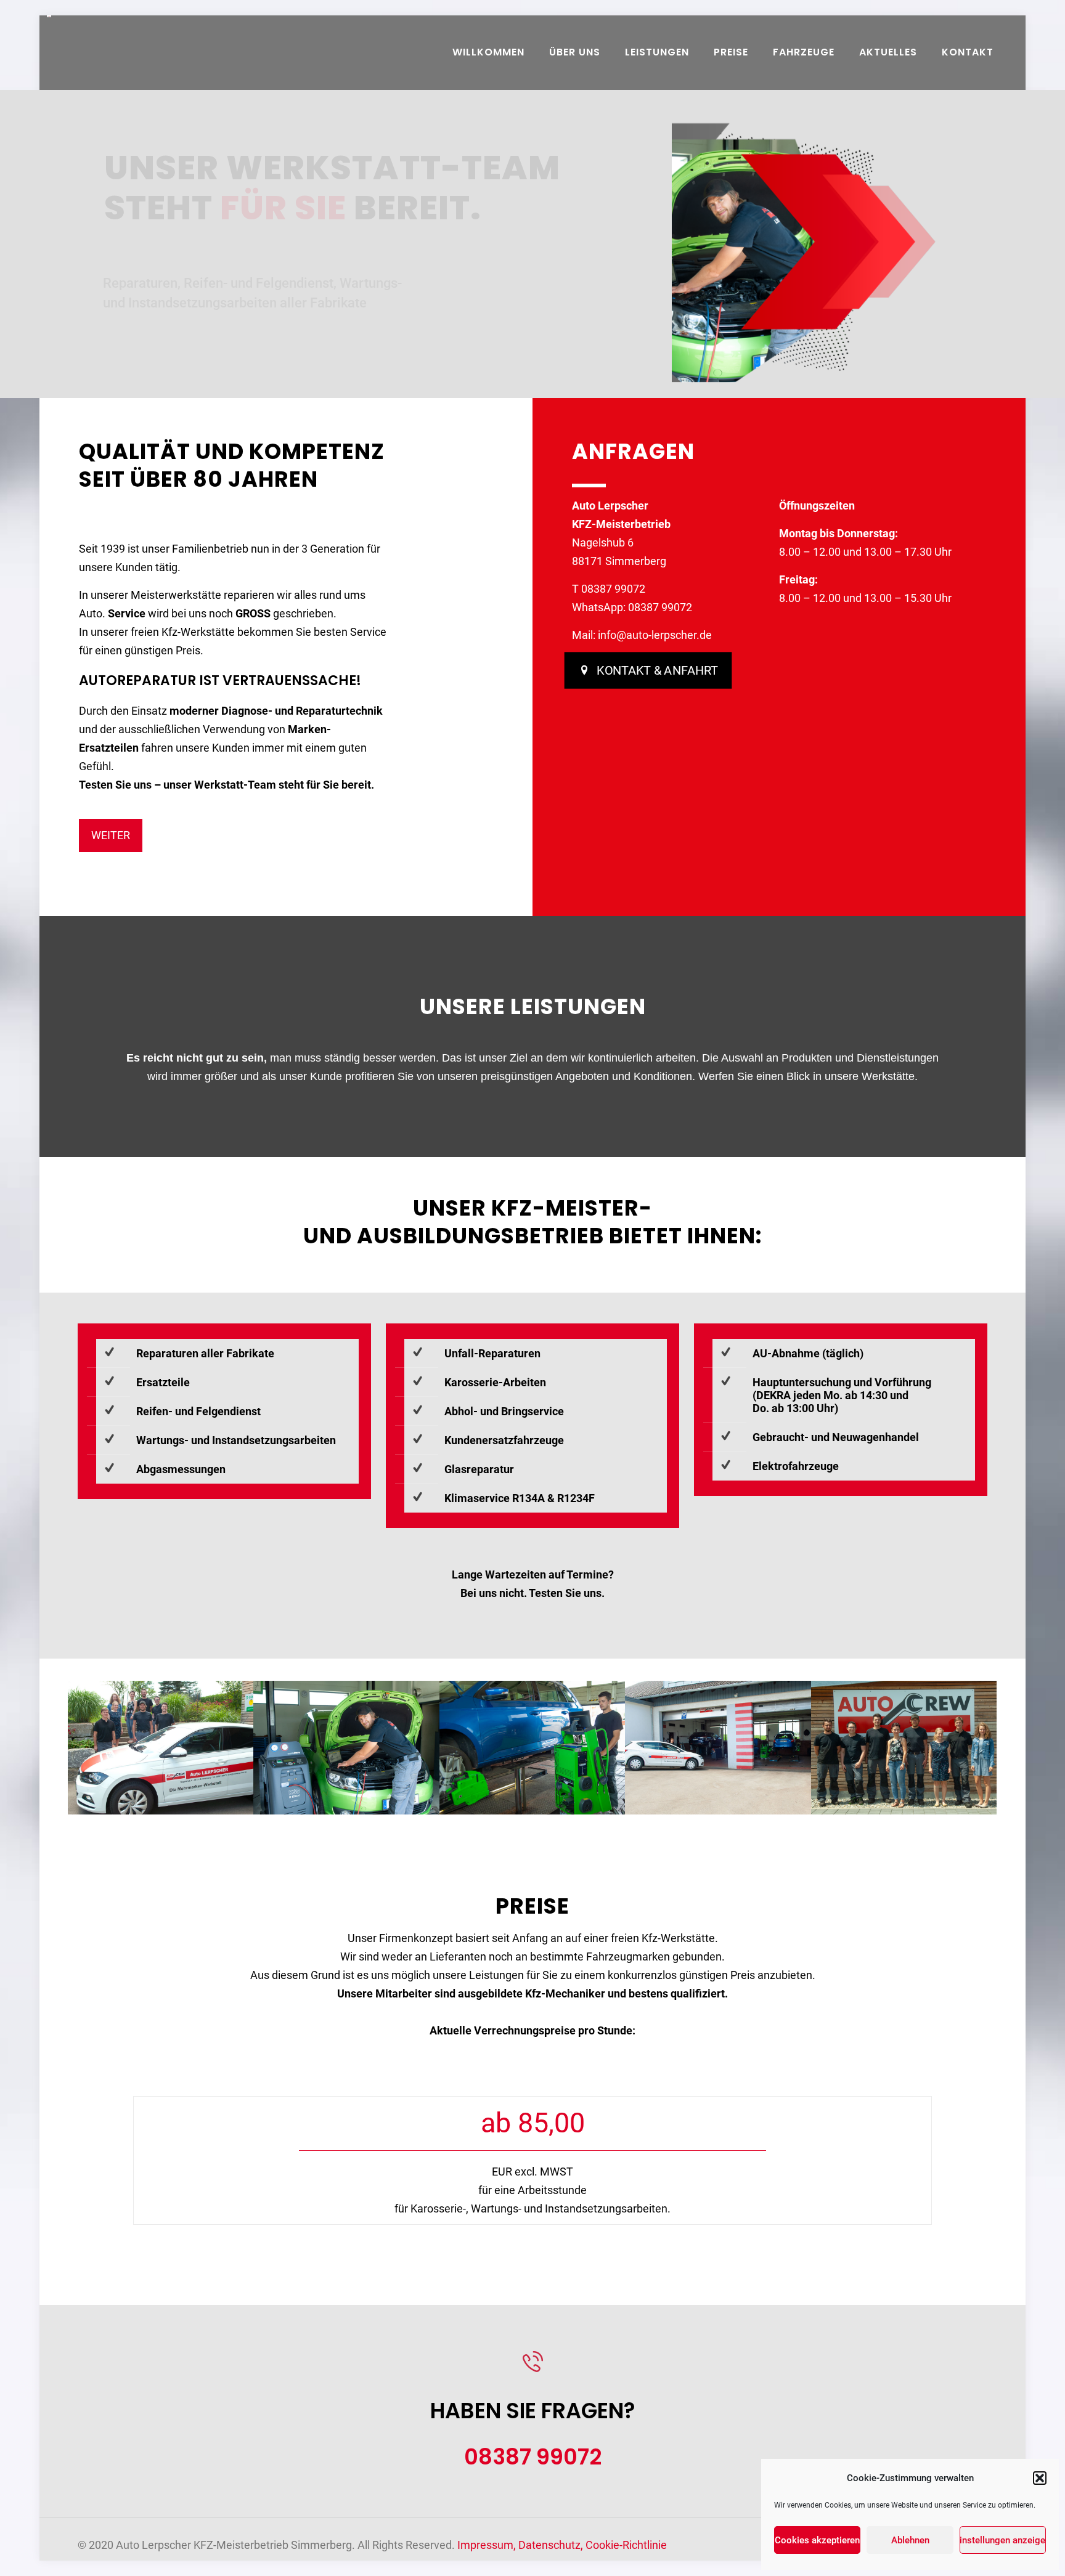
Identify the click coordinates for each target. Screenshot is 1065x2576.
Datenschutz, (552, 2545)
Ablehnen (910, 2540)
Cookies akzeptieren (817, 2540)
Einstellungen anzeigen (1003, 2540)
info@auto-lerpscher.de (655, 635)
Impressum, (488, 2545)
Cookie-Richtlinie (626, 2545)
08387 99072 (613, 589)
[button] (1040, 2478)
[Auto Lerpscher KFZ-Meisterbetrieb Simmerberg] (49, 52)
